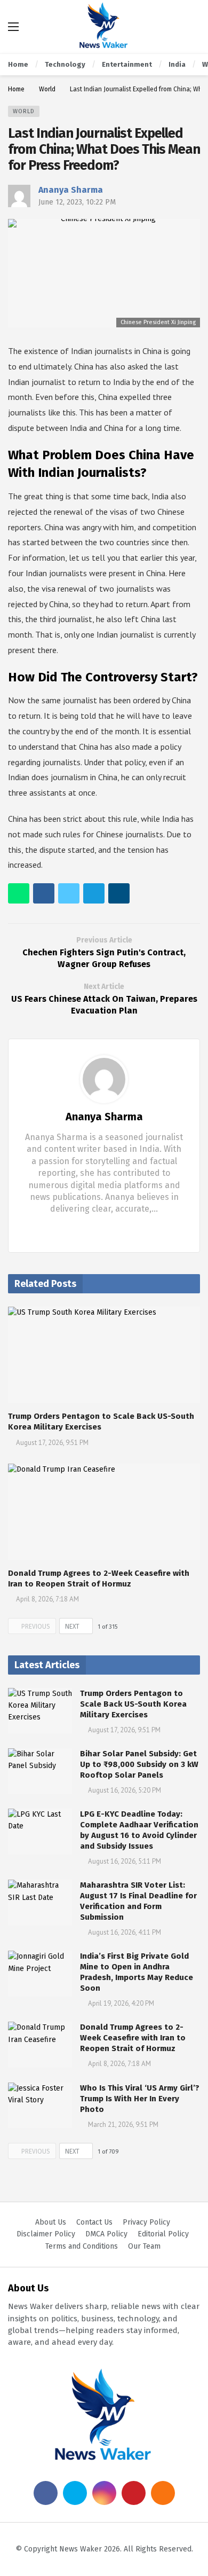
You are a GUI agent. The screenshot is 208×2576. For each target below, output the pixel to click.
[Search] (192, 27)
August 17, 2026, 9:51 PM (52, 1443)
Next (72, 1627)
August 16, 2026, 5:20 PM (125, 1790)
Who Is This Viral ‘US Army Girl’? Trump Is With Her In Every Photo (140, 2099)
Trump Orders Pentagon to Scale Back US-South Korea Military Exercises (133, 1704)
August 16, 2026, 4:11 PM (125, 1932)
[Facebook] (96, 1229)
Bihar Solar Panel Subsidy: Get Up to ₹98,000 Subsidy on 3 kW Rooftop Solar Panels (139, 1764)
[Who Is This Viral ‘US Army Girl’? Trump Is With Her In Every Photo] (40, 2106)
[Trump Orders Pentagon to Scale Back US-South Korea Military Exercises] (104, 1355)
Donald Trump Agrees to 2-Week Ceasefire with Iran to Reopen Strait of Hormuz (133, 2038)
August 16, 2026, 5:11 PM (125, 1861)
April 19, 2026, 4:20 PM (121, 2003)
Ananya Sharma (71, 190)
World (24, 111)
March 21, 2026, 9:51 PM (123, 2125)
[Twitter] (113, 1229)
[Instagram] (104, 2493)
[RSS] (163, 2493)
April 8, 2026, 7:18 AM (47, 1599)
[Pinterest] (134, 2493)
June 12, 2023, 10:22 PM (77, 202)
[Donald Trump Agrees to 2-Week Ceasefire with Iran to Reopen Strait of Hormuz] (104, 1512)
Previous (36, 1627)
